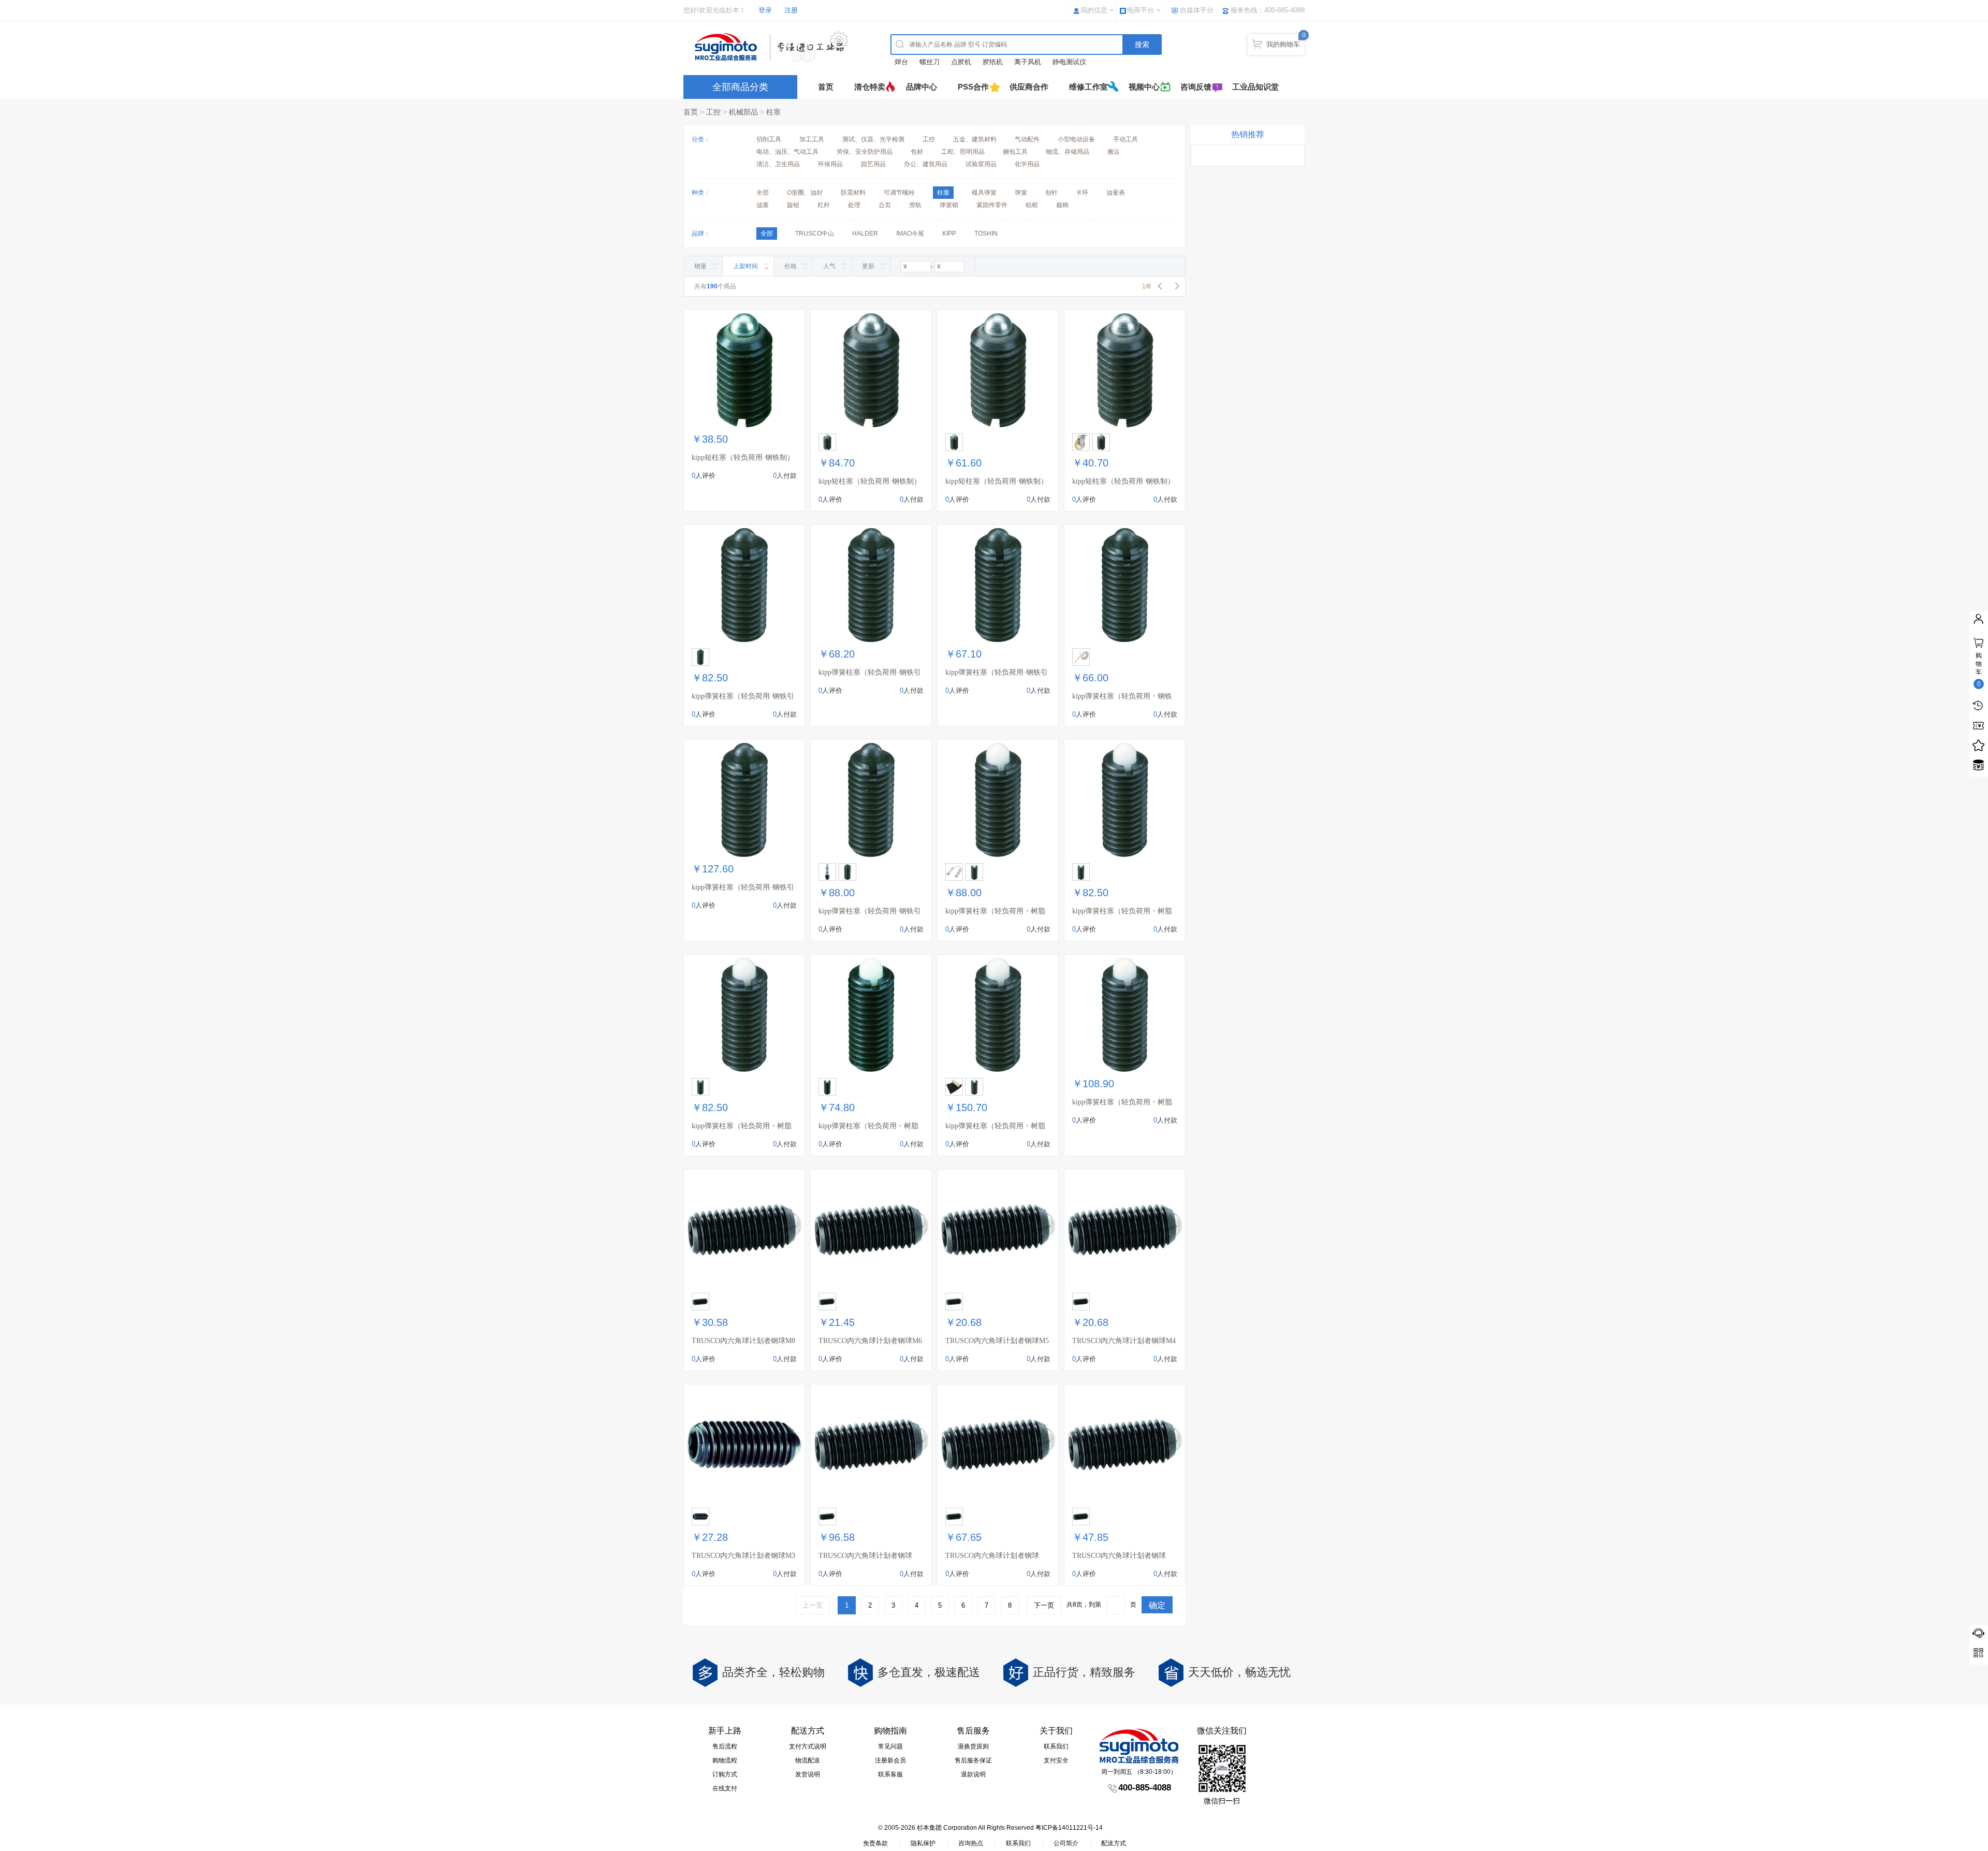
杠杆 (824, 205)
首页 (826, 87)
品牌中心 (922, 87)
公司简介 (1066, 1843)
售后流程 (725, 1746)
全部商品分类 (740, 87)
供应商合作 (1029, 87)
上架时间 (745, 266)
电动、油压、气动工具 (787, 152)
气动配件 (1027, 139)
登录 (765, 10)
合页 (885, 205)
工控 (713, 112)
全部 (763, 193)
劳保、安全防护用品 (865, 152)
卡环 (1082, 193)
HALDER (865, 234)
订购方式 (725, 1774)
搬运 (1114, 152)
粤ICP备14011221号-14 (1069, 1828)
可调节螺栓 (899, 193)
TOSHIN (986, 234)
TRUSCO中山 (815, 234)
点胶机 (961, 62)
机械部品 (743, 112)
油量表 (1116, 193)
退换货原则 (973, 1746)
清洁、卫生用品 (778, 164)
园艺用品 (873, 164)
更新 (868, 266)
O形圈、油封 (805, 193)
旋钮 (793, 205)
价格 (791, 266)
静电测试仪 (1069, 62)
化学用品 (1027, 164)
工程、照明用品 (963, 152)
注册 (791, 10)
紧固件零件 (992, 205)
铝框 (1032, 205)
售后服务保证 (973, 1760)
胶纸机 (993, 62)
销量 (700, 266)
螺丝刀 (930, 62)
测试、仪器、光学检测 (873, 139)
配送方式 (1114, 1843)
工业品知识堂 (1255, 87)
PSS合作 (973, 87)
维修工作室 (1088, 87)
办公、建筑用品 (926, 164)
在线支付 (725, 1788)
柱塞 (773, 112)
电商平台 (1141, 10)
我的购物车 (1283, 44)
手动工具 (1125, 139)
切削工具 (769, 139)
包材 (917, 152)
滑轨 (915, 205)
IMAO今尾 (910, 234)
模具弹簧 (984, 193)
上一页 (813, 1605)
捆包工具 (1015, 152)
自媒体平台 (1197, 10)
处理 (854, 205)
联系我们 (1056, 1746)
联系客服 (890, 1774)
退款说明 (973, 1774)
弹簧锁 (949, 205)
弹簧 (1021, 193)
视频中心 (1144, 87)
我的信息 (1094, 10)
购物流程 (725, 1760)
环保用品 (830, 164)
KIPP (949, 234)
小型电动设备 (1076, 139)
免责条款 (875, 1843)
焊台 (901, 62)
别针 (1051, 193)
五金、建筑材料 (975, 139)
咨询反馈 (1196, 87)
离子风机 (1028, 62)
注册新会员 (890, 1760)
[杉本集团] (774, 47)
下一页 (1044, 1605)
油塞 (763, 205)
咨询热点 (971, 1843)
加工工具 (812, 139)
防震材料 (853, 193)
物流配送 (808, 1760)
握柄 (1062, 205)
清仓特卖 (870, 87)
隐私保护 (923, 1843)
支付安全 (1056, 1760)
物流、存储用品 (1068, 152)
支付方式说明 (808, 1746)
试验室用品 (981, 164)
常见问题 (890, 1746)
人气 (829, 266)
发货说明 (808, 1774)
